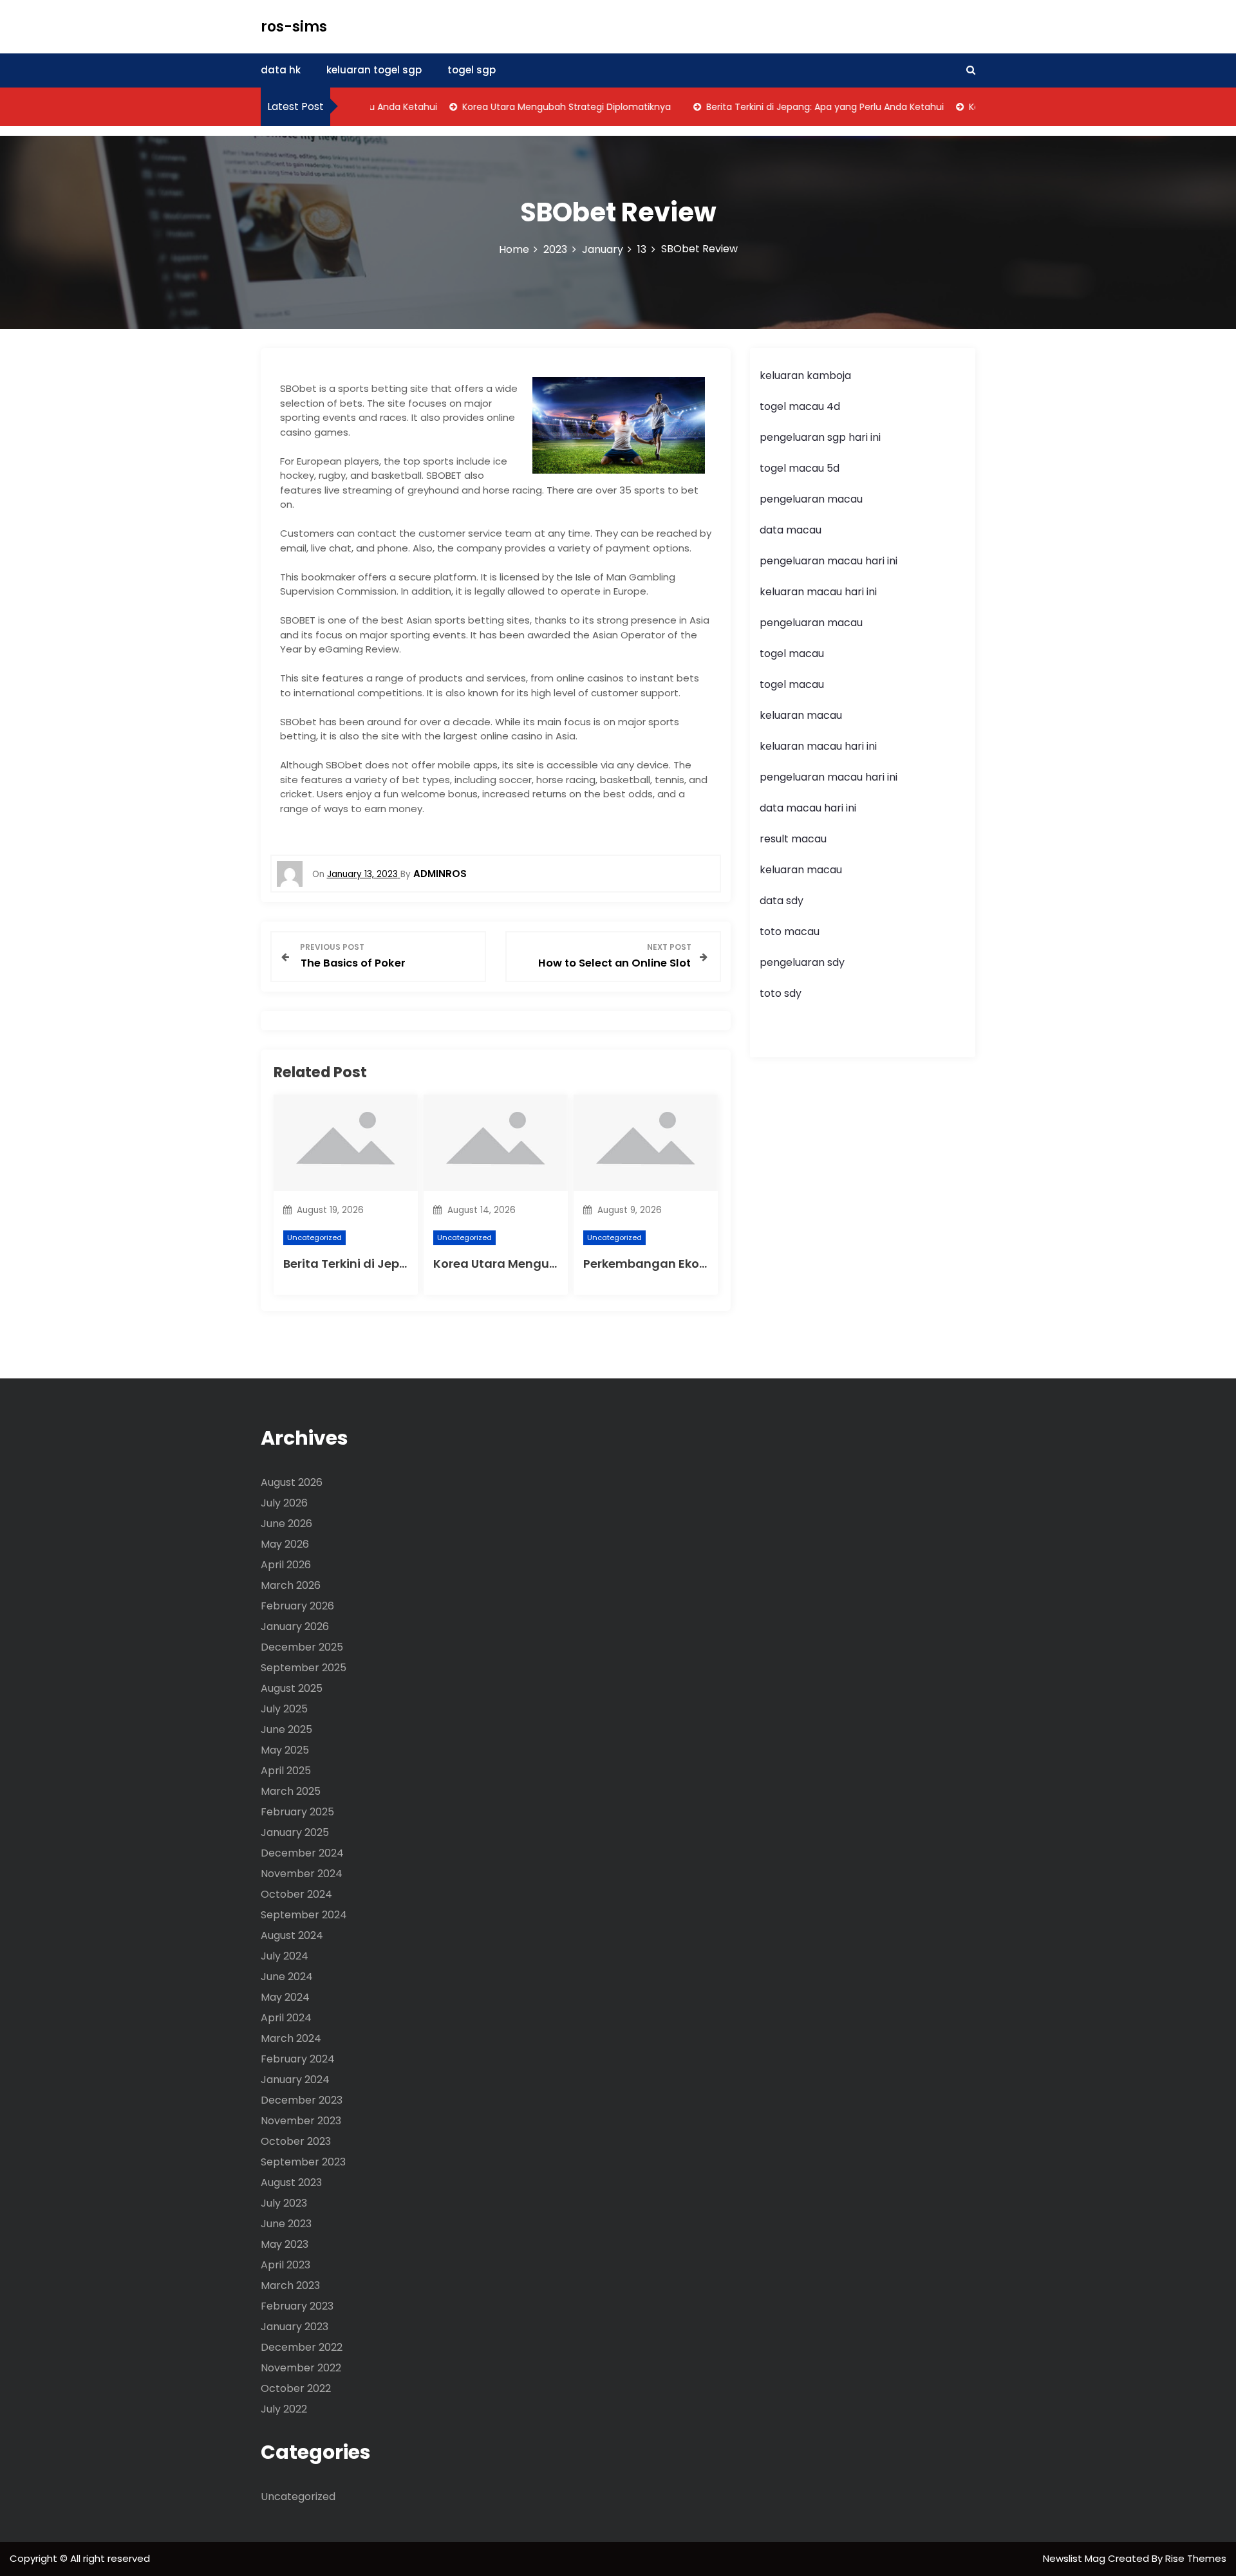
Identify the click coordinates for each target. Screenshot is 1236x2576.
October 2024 (296, 1894)
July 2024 (285, 1956)
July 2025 (284, 1709)
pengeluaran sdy (802, 962)
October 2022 (296, 2388)
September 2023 (303, 2162)
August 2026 (292, 1482)
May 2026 (285, 1544)
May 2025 (285, 1750)
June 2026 (286, 1524)
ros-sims (294, 27)
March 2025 (291, 1791)
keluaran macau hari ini (818, 592)
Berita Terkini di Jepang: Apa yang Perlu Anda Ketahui (795, 107)
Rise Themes (1196, 2558)
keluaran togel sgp (374, 70)
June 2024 (287, 1977)
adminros (440, 874)
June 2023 (286, 2224)
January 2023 (295, 2327)
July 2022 (284, 2409)
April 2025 (286, 1771)
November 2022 (301, 2368)
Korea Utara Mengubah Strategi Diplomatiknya (537, 107)
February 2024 (298, 2059)
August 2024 (292, 1935)
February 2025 (297, 1812)
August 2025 (292, 1688)
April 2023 (286, 2265)
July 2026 (284, 1503)
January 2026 (295, 1626)
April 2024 (286, 2018)
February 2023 (297, 2306)
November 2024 (302, 1874)
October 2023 (296, 2141)
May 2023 (285, 2244)
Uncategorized (314, 1237)
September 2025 (304, 1668)
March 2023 (290, 2285)
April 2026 (286, 1565)
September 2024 (304, 1915)
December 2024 (302, 1853)
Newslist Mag (1075, 2558)
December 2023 (302, 2100)
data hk (281, 70)
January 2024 (295, 2080)
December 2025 (302, 1647)
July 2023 (284, 2203)
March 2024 (291, 2038)
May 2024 (285, 1997)
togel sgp (472, 70)
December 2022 (302, 2347)
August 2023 (291, 2182)
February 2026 (297, 1606)
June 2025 (286, 1729)
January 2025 (295, 1832)
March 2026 (291, 1585)
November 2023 (301, 2121)
